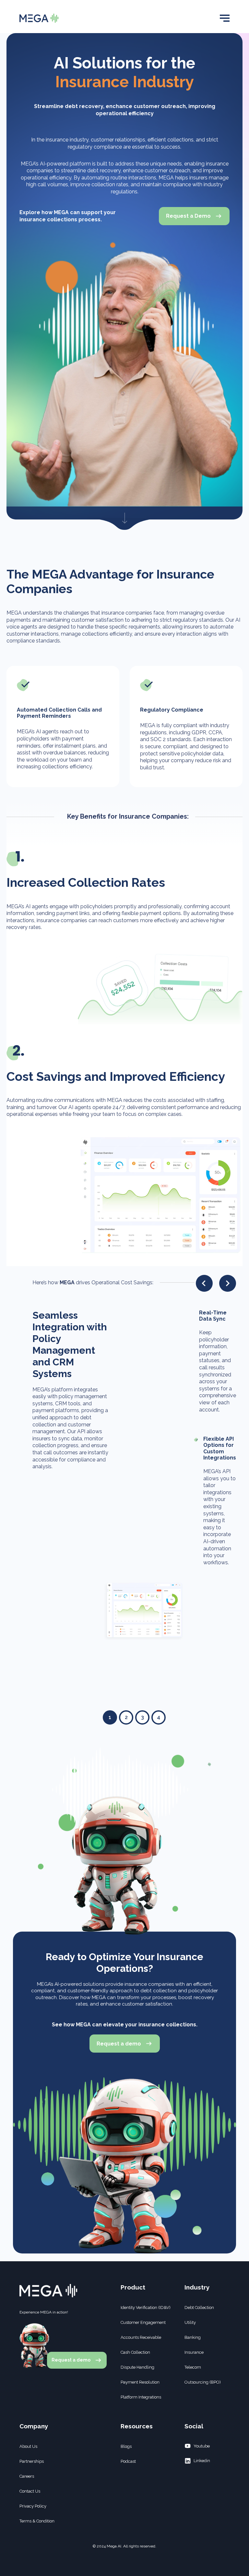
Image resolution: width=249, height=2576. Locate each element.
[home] (39, 18)
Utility (190, 2322)
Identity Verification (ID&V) (146, 2307)
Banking (193, 2337)
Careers (27, 2476)
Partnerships (32, 2461)
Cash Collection (135, 2352)
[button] (225, 18)
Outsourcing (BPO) (203, 2382)
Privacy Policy (33, 2506)
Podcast (128, 2461)
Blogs (126, 2446)
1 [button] (110, 1717)
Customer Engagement (143, 2322)
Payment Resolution (140, 2382)
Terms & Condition (37, 2521)
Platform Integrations (141, 2397)
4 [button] (159, 1717)
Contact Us (30, 2491)
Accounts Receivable (141, 2337)
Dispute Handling (137, 2367)
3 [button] (142, 1717)
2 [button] (126, 1717)
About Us (28, 2446)
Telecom (193, 2367)
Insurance (194, 2352)
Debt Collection (199, 2307)
